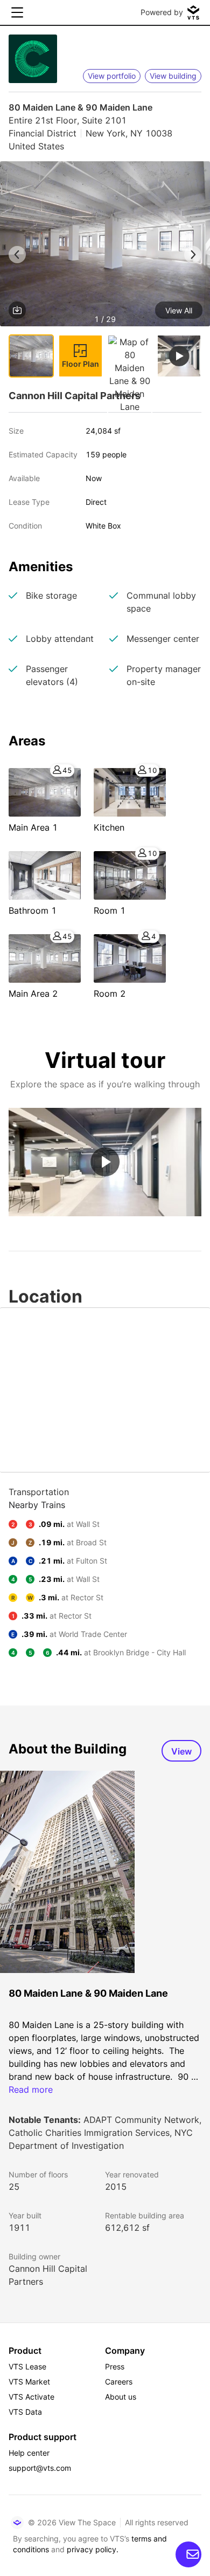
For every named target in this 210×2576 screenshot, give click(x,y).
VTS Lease (27, 2366)
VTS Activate (31, 2397)
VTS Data (25, 2412)
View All (179, 310)
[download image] (17, 310)
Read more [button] (31, 2089)
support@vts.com (40, 2468)
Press (115, 2366)
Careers (119, 2382)
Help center (29, 2453)
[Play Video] (105, 1162)
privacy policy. (93, 2549)
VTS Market (29, 2382)
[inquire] (188, 2554)
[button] (105, 246)
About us (121, 2397)
